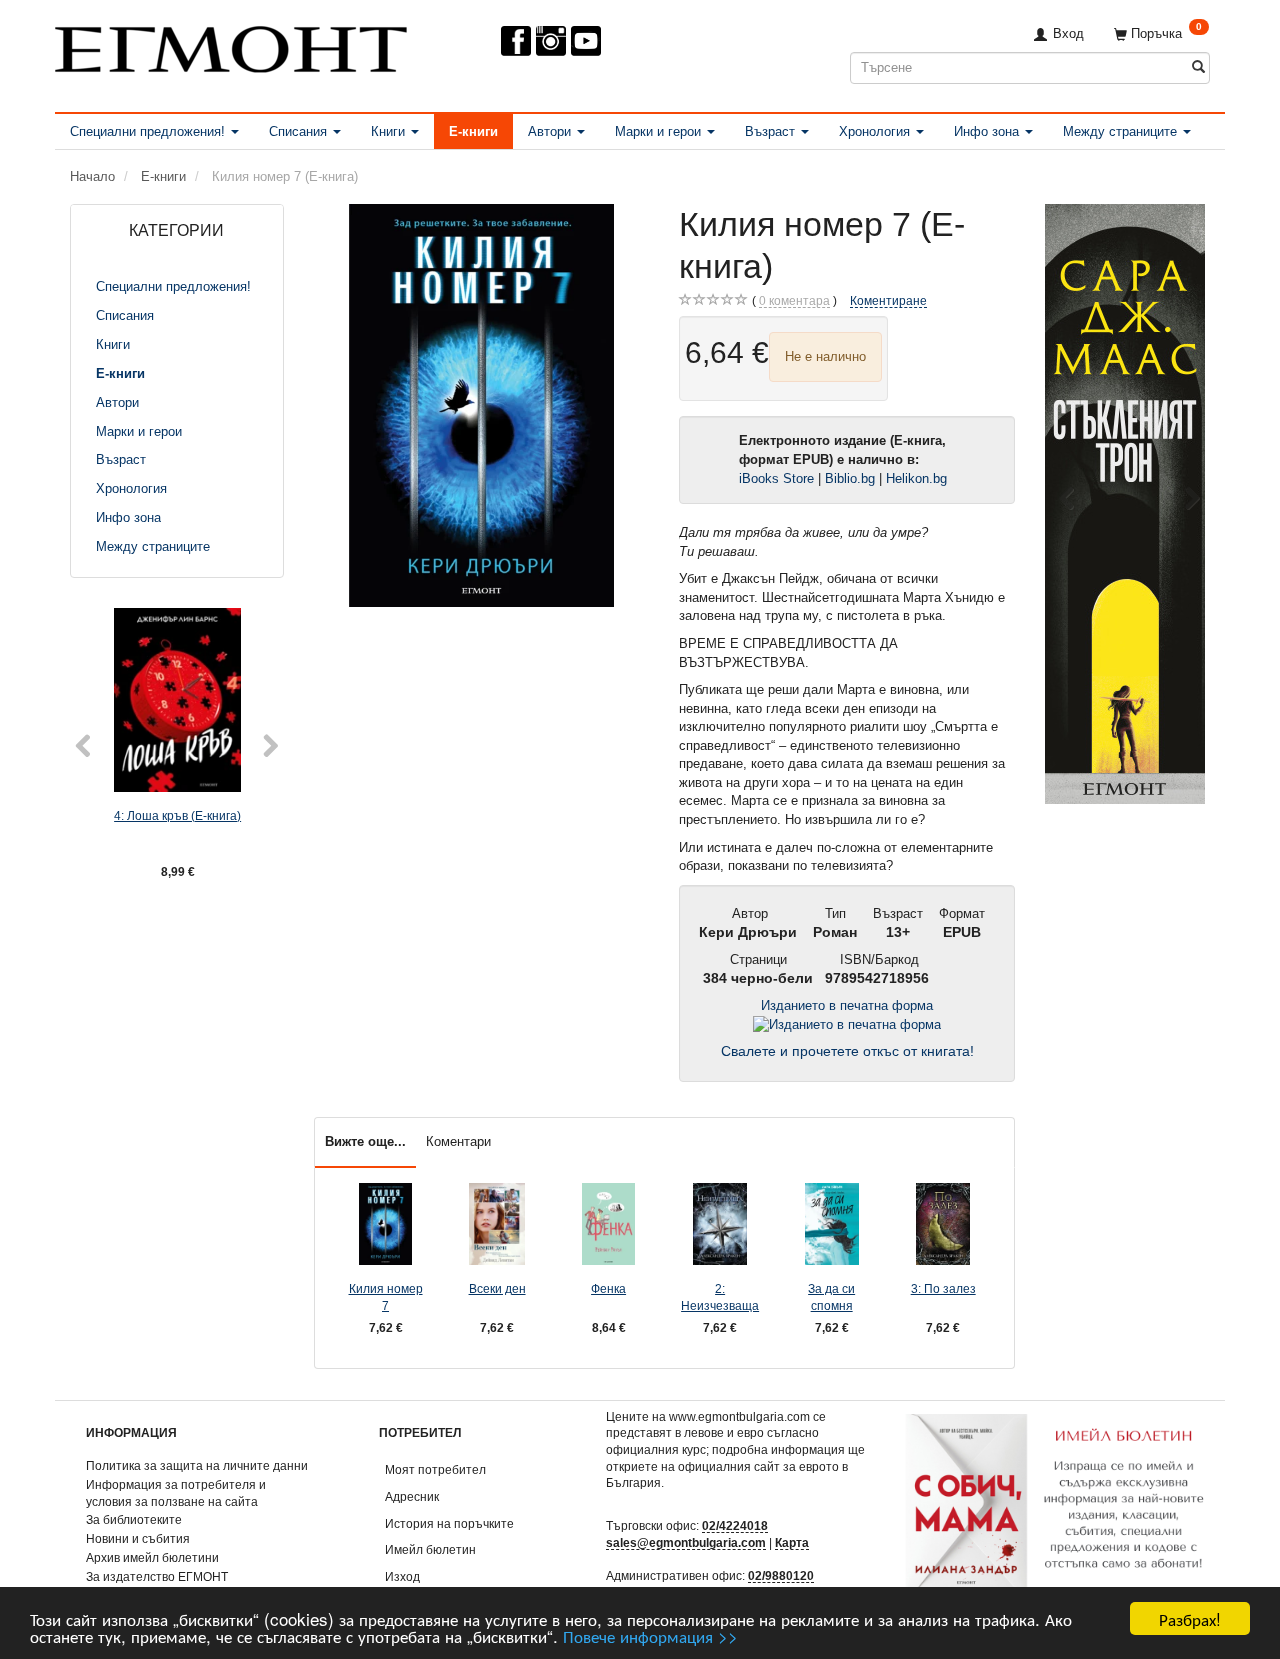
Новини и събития (138, 1538)
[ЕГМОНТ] (231, 45)
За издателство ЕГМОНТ (157, 1576)
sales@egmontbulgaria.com (686, 1542)
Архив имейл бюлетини (152, 1557)
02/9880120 (781, 1575)
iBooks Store (776, 478)
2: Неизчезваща (720, 1297)
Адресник (412, 1496)
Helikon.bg (916, 478)
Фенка (608, 1288)
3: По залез (943, 1288)
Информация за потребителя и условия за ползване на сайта (176, 1493)
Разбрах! (1190, 1618)
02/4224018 (735, 1525)
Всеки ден (497, 1288)
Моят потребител (435, 1469)
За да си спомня (831, 1297)
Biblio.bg (850, 478)
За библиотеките (134, 1519)
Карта (792, 1542)
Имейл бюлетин (430, 1549)
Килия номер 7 (386, 1297)
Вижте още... (365, 1141)
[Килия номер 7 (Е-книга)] (482, 405)
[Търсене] (1198, 67)
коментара (794, 300)
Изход (402, 1576)
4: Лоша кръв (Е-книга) (177, 815)
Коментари (458, 1141)
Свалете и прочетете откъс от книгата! (847, 1051)
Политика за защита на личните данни (197, 1465)
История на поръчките (449, 1523)
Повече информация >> (650, 1635)
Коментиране (888, 300)
